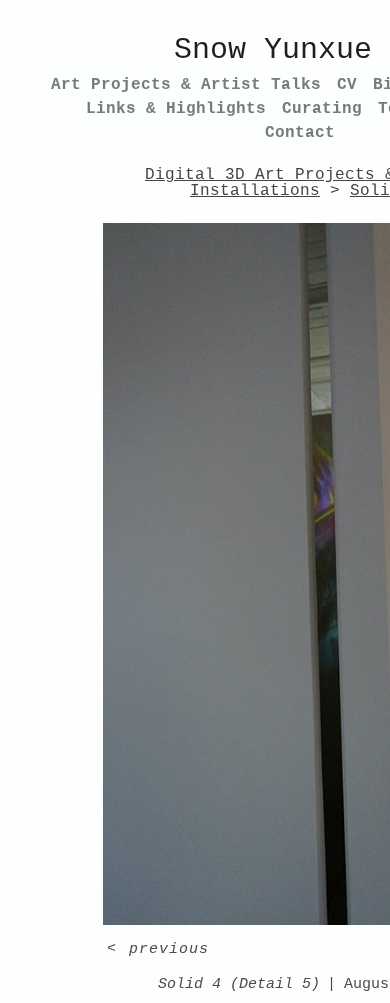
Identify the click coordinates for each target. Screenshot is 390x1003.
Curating (322, 109)
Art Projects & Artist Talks (186, 85)
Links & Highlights (176, 109)
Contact (300, 133)
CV (347, 85)
